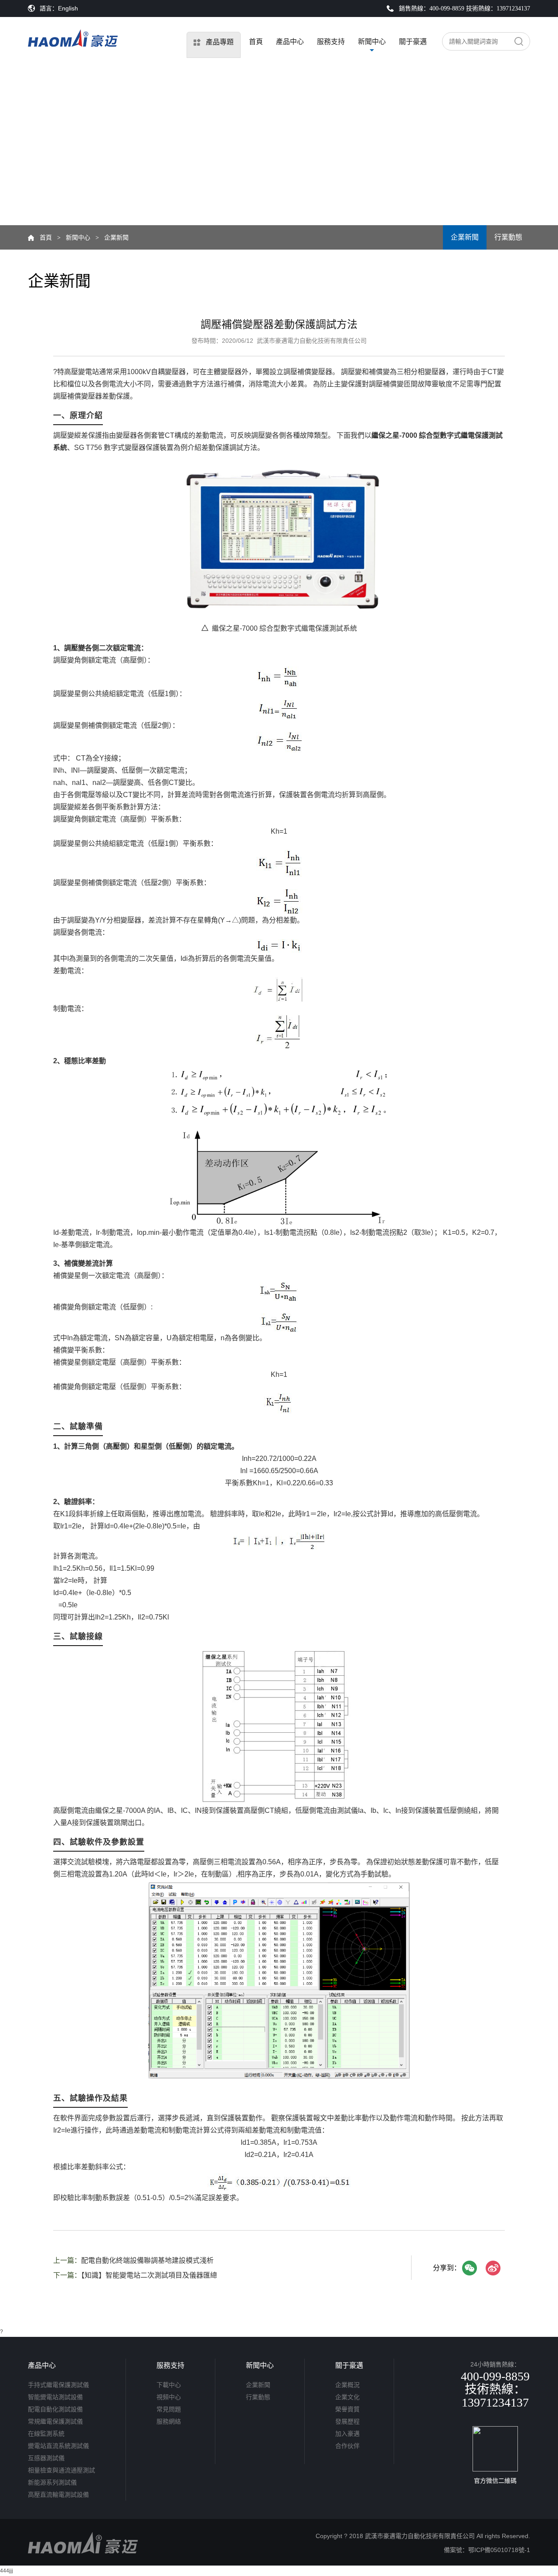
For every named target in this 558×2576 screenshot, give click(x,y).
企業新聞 (465, 237)
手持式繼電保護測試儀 (58, 2385)
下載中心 (169, 2385)
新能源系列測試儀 (52, 2482)
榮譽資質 (347, 2409)
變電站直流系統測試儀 (58, 2446)
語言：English (59, 8)
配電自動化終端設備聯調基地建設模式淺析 (147, 2260)
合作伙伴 (347, 2446)
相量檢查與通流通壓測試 (61, 2470)
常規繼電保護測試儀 (55, 2421)
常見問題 (169, 2409)
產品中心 (290, 42)
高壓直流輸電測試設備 (58, 2495)
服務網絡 (169, 2421)
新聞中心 (372, 42)
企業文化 (347, 2397)
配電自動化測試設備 (55, 2409)
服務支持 (331, 42)
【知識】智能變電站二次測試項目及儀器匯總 (149, 2275)
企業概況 (347, 2385)
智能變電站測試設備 (55, 2397)
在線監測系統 (46, 2434)
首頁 (256, 42)
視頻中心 (169, 2397)
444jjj (7, 2571)
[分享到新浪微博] (493, 2268)
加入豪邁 (347, 2434)
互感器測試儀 (46, 2458)
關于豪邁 (413, 42)
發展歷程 (347, 2421)
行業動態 (508, 237)
